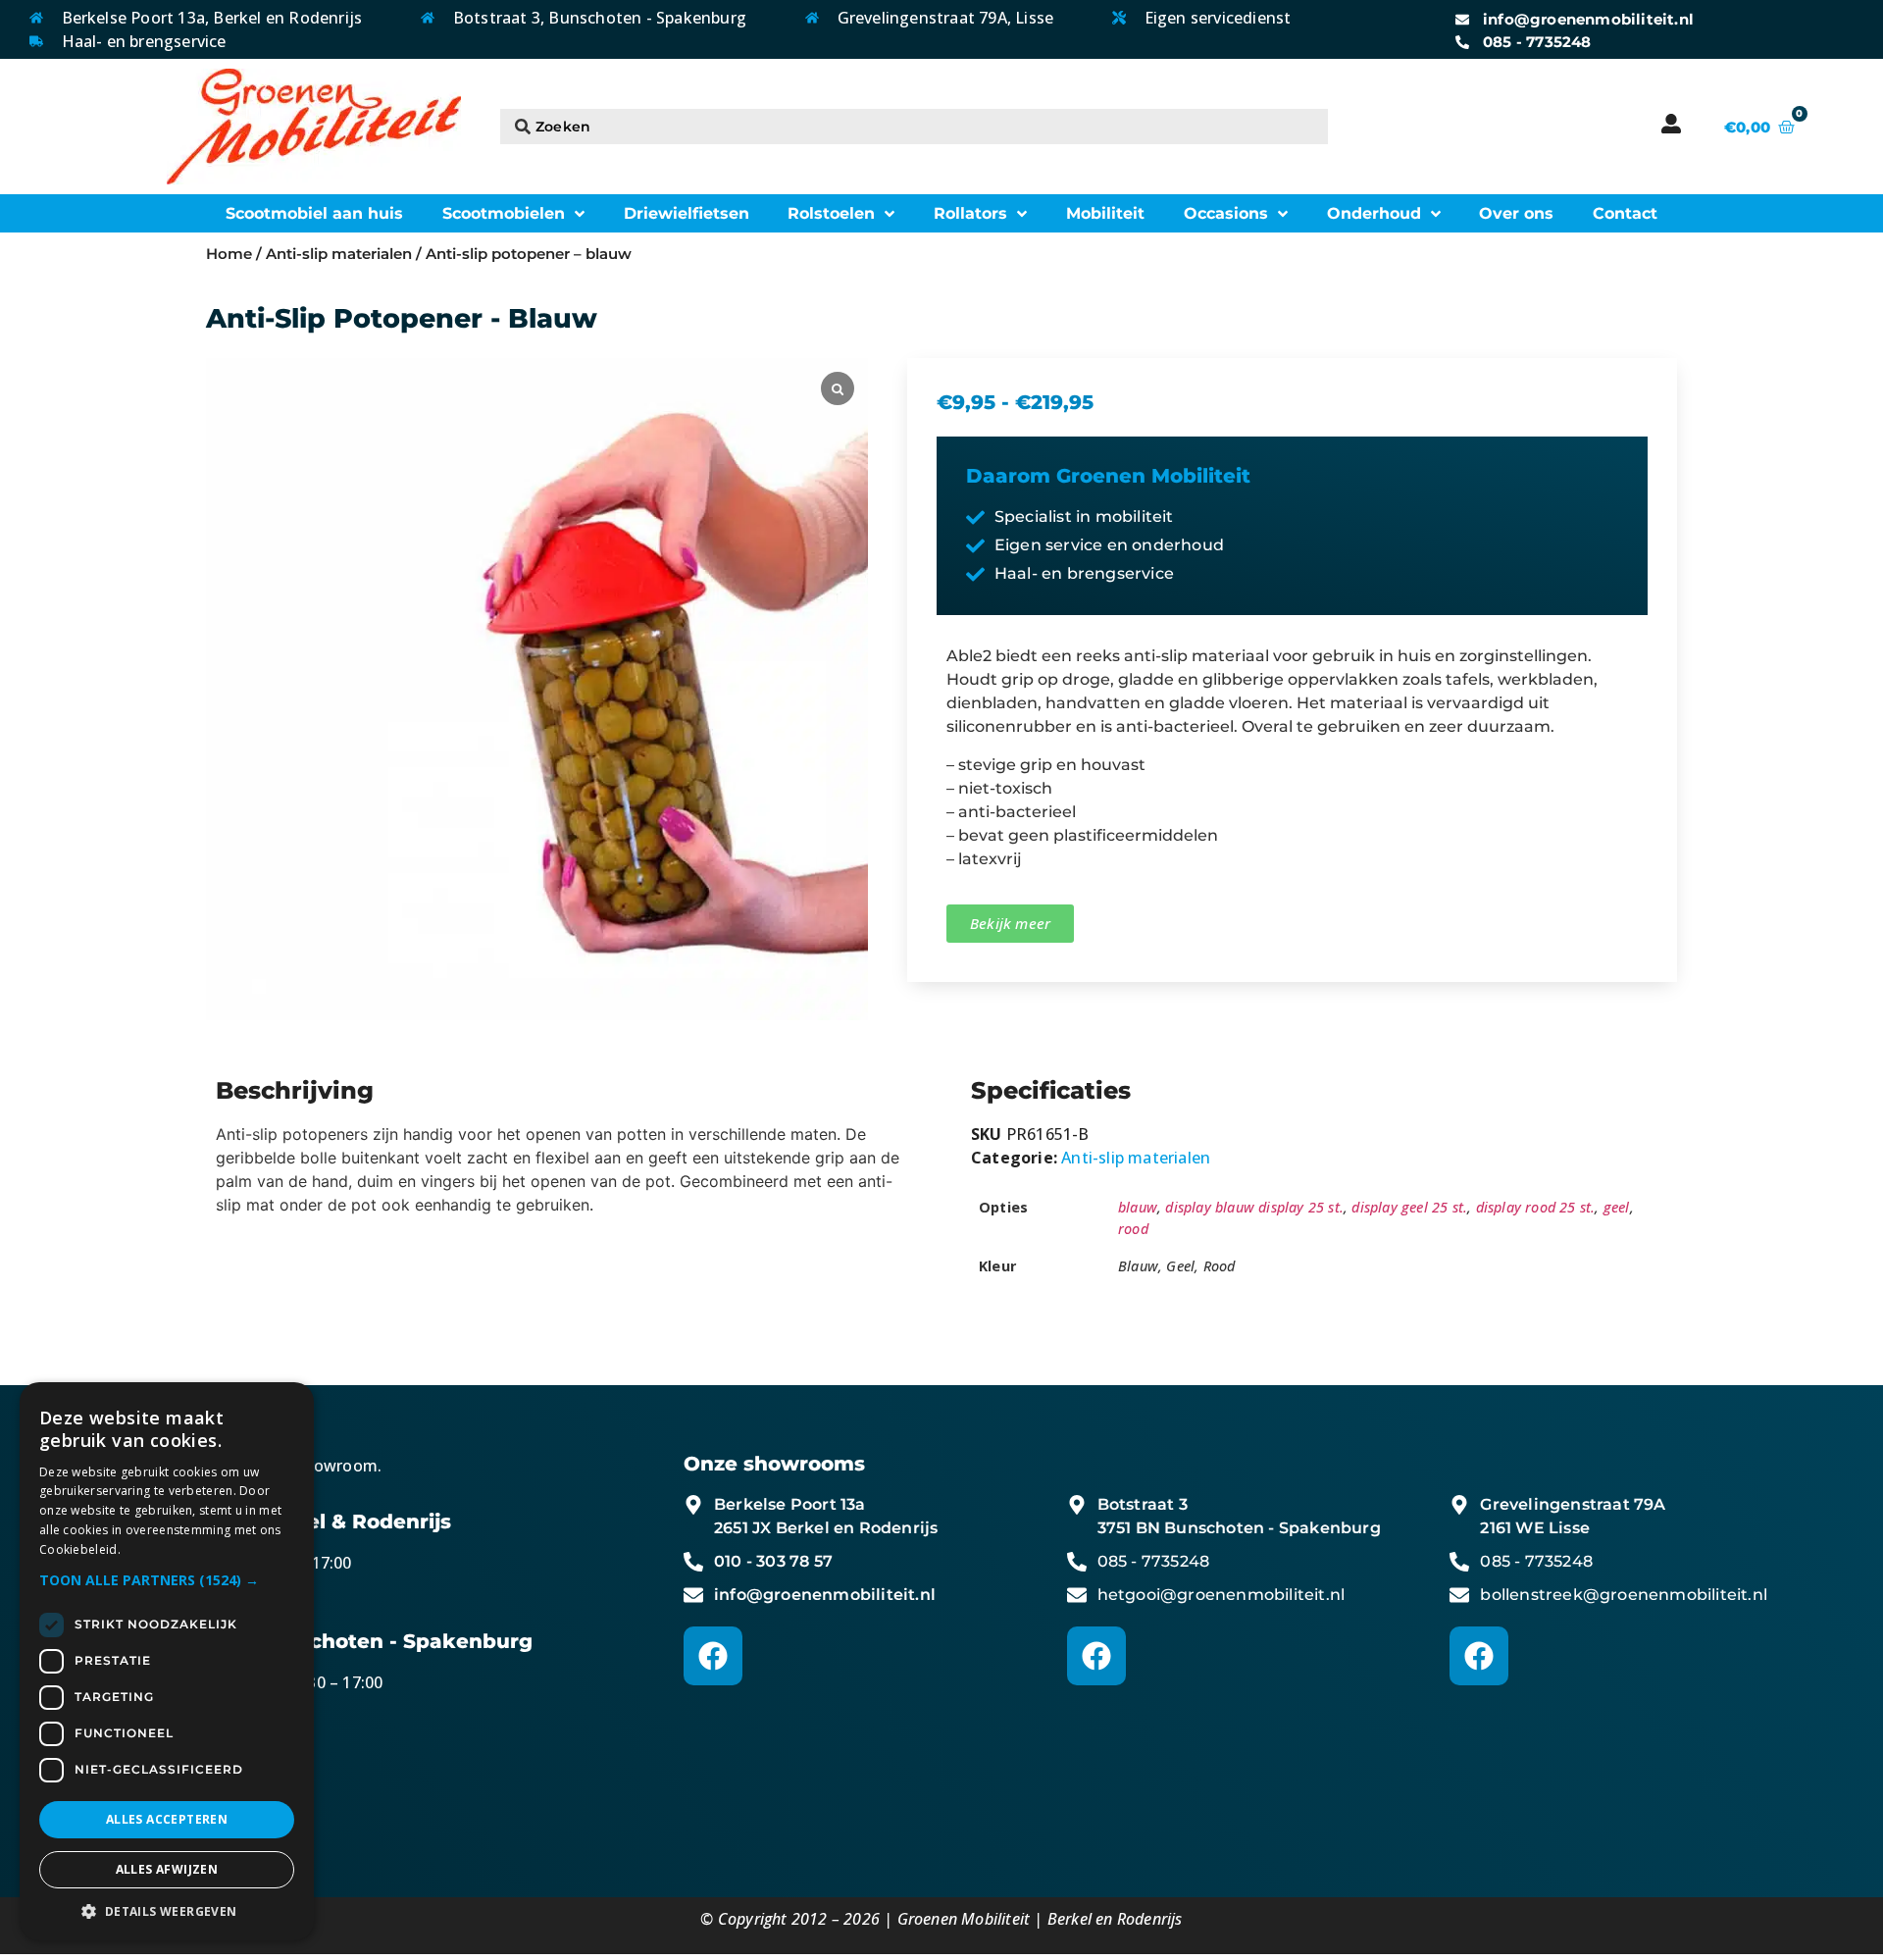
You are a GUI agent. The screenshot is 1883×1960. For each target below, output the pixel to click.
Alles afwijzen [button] (167, 1869)
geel (1617, 1207)
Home (229, 254)
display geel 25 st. (1409, 1207)
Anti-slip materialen (339, 254)
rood (1133, 1229)
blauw (1138, 1207)
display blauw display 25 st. (1254, 1207)
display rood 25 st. (1536, 1207)
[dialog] (167, 1661)
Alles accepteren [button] (167, 1819)
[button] (167, 1580)
